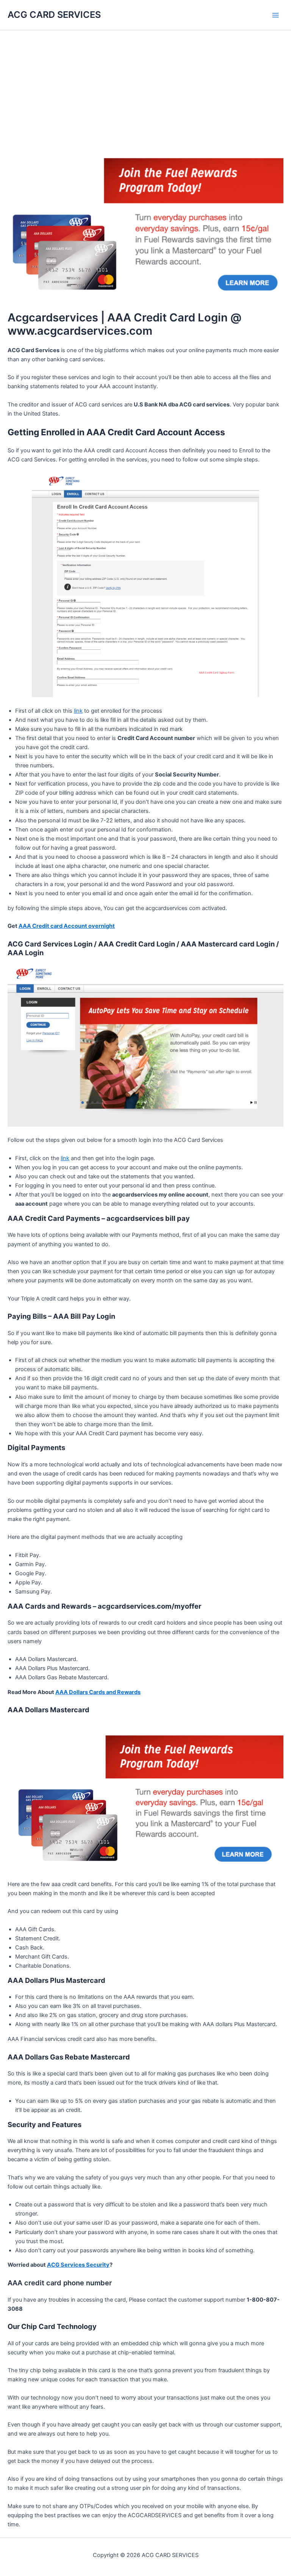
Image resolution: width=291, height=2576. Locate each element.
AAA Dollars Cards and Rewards (98, 1692)
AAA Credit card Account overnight (67, 926)
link (78, 711)
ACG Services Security (78, 2265)
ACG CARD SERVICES (54, 15)
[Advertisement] (145, 87)
